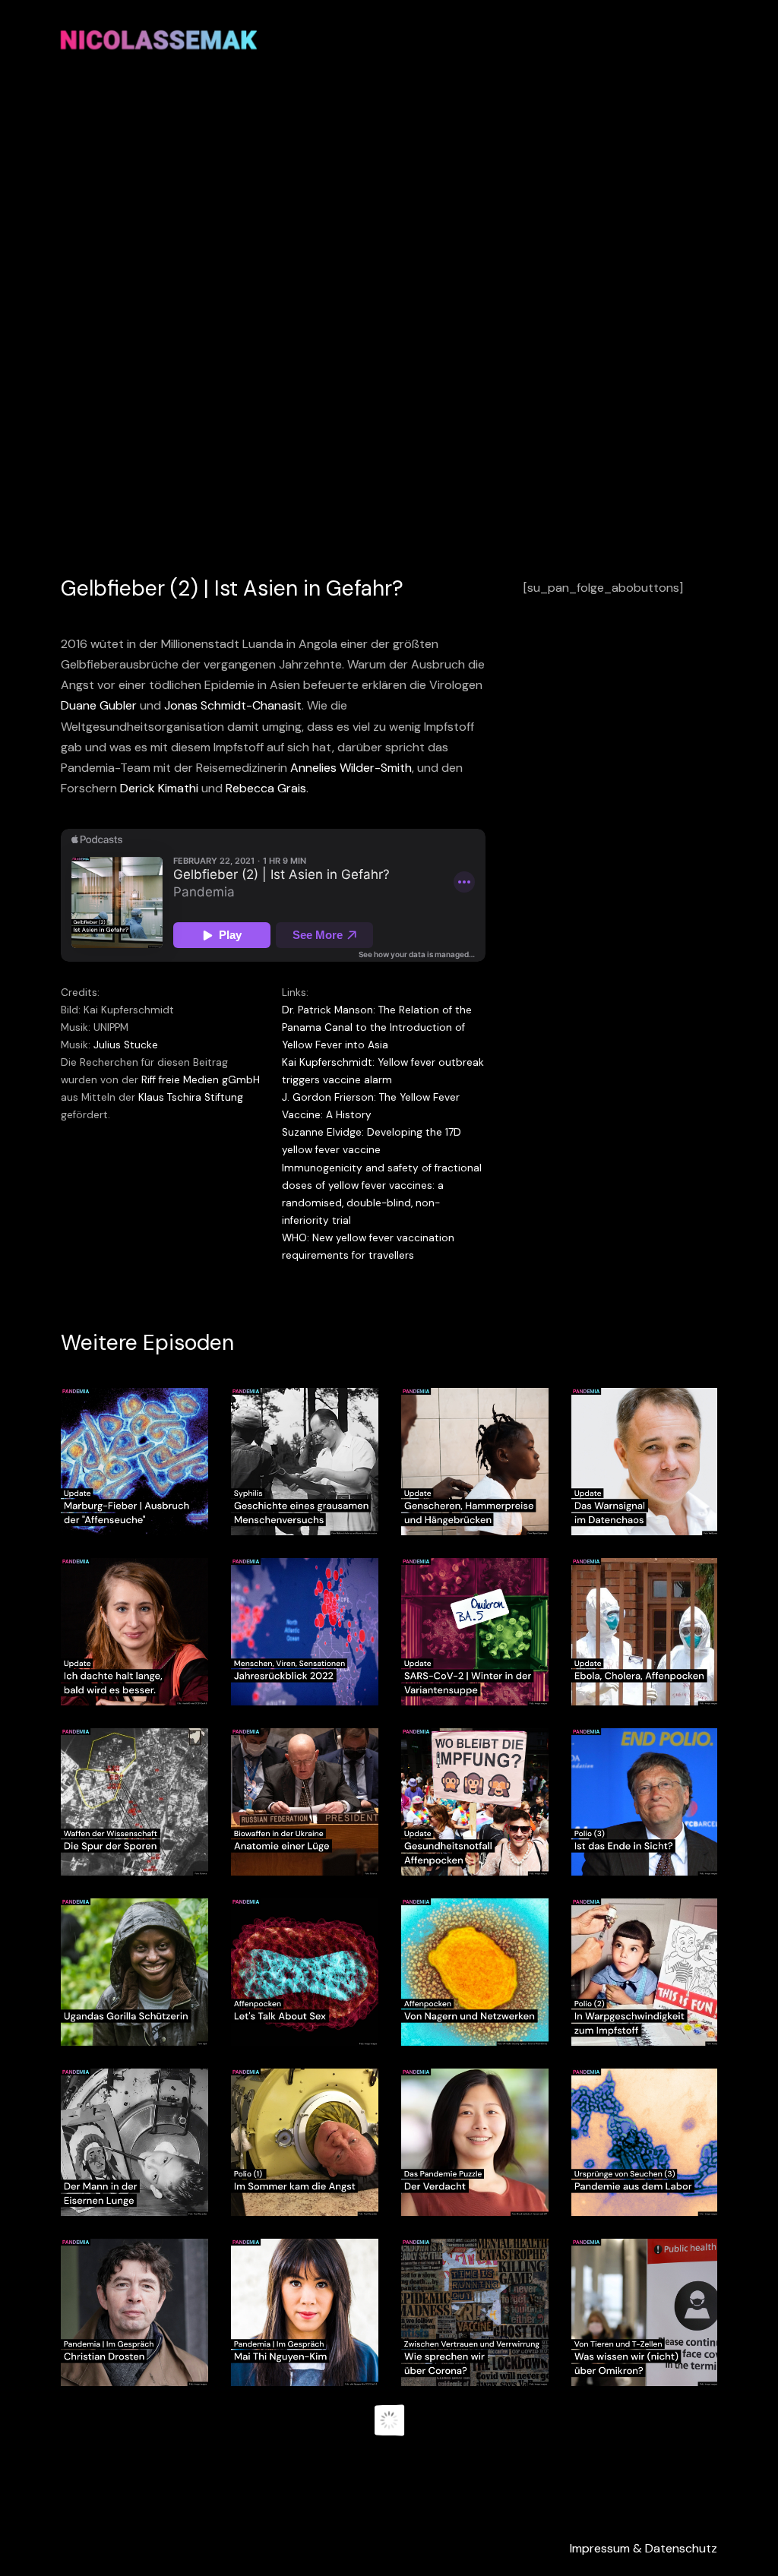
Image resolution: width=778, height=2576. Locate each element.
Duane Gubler (99, 705)
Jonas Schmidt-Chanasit (233, 705)
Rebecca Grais (266, 788)
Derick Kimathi (159, 788)
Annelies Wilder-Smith (351, 768)
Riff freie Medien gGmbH (201, 1080)
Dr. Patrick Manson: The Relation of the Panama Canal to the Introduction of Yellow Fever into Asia (377, 1027)
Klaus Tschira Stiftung (191, 1097)
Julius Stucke (126, 1045)
